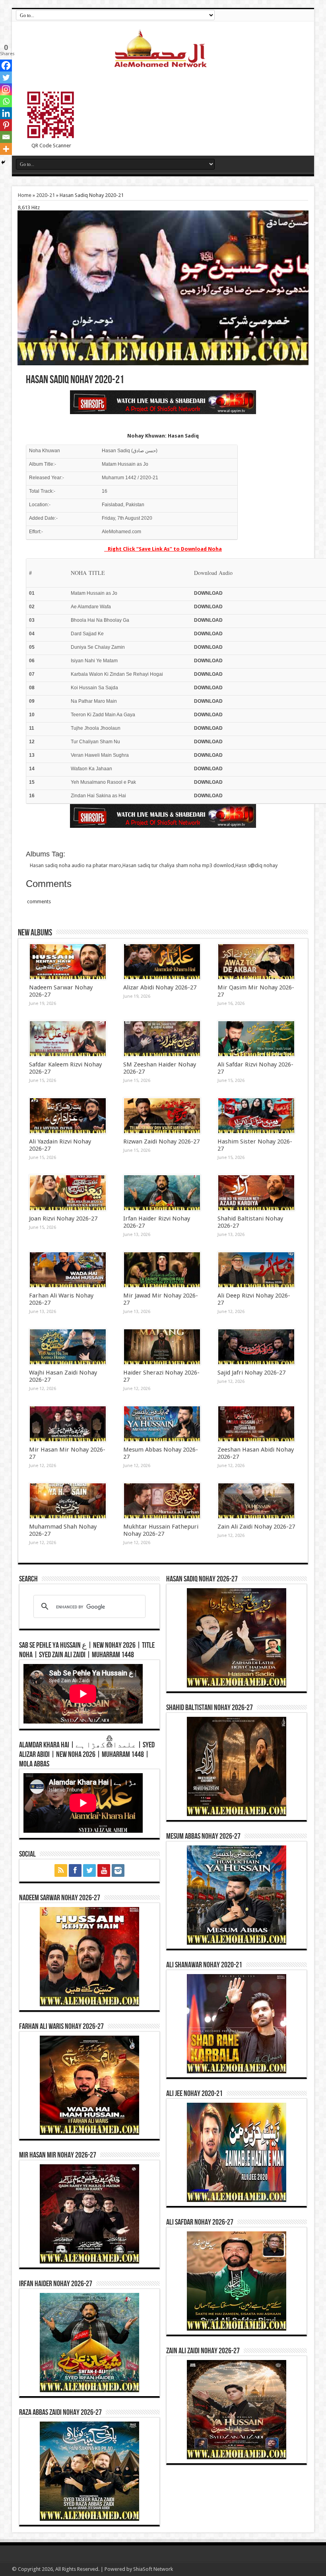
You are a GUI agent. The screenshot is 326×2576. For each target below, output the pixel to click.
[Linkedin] (6, 113)
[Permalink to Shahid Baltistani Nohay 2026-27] (256, 1193)
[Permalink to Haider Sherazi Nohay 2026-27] (162, 1347)
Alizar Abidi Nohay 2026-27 (160, 987)
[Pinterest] (6, 125)
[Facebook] (6, 66)
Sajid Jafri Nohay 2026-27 (251, 1373)
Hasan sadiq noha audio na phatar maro (76, 865)
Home (25, 195)
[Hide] (3, 162)
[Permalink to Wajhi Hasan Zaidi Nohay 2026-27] (68, 1347)
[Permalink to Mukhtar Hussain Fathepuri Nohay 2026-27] (162, 1501)
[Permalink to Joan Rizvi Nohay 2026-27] (68, 1193)
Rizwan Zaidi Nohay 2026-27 (161, 1141)
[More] (6, 149)
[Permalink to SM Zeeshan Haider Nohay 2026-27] (162, 1039)
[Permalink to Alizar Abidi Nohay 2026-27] (162, 962)
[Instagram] (6, 89)
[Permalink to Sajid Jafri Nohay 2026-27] (256, 1347)
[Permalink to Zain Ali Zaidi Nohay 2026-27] (256, 1501)
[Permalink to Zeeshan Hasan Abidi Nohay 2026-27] (256, 1424)
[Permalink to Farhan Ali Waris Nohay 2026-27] (68, 1270)
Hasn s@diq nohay (256, 865)
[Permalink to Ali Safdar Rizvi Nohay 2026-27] (256, 1039)
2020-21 (46, 195)
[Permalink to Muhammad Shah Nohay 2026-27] (68, 1501)
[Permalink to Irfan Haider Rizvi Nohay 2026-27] (162, 1193)
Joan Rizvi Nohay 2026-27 (63, 1219)
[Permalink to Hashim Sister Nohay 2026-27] (256, 1116)
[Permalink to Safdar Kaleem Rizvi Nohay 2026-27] (68, 1039)
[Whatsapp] (6, 101)
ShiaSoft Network (153, 2569)
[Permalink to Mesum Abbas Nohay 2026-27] (162, 1424)
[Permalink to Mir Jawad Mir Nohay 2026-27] (162, 1270)
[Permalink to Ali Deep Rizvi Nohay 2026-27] (256, 1270)
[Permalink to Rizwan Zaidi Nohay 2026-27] (162, 1116)
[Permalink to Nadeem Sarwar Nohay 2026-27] (68, 962)
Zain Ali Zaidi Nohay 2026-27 (256, 1527)
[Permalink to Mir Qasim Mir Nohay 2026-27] (256, 962)
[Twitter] (6, 77)
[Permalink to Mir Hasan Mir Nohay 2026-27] (68, 1424)
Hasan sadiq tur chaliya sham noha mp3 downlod (178, 865)
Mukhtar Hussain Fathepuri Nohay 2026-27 (161, 1530)
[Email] (6, 137)
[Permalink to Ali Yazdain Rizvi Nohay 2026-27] (68, 1116)
